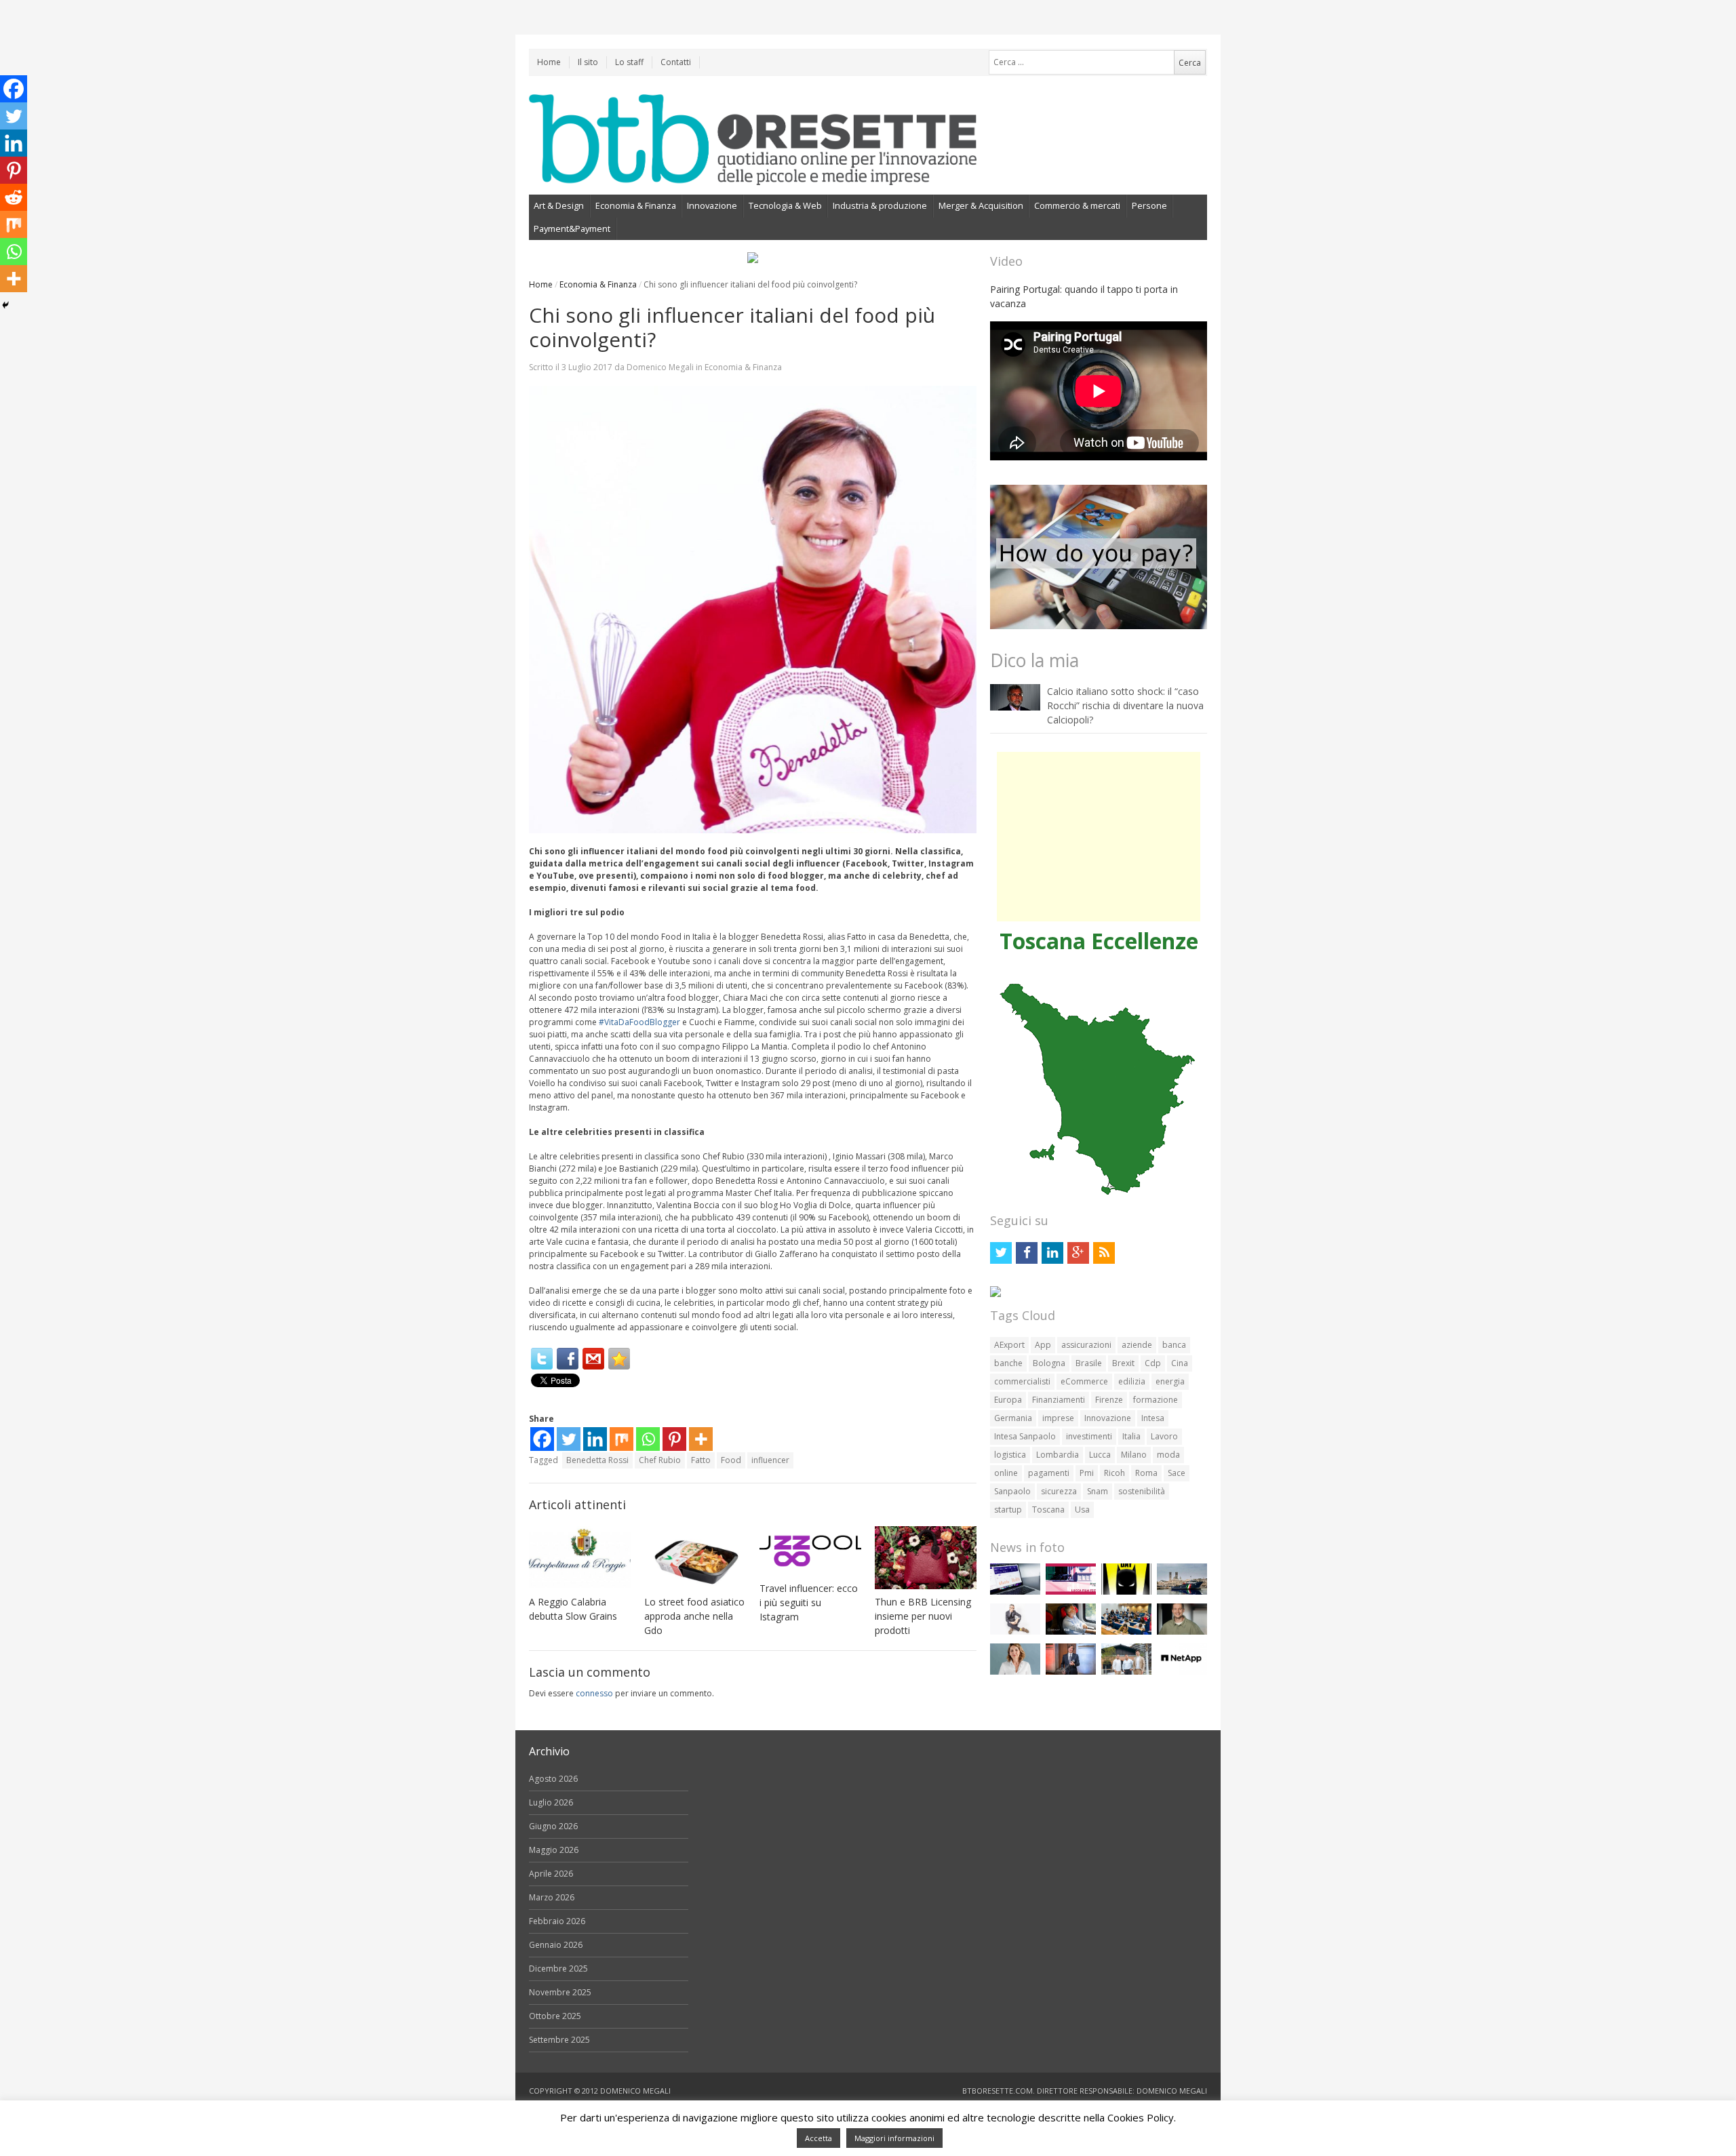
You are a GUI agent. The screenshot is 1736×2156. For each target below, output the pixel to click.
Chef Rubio (660, 1460)
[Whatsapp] (648, 1439)
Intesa (1153, 1418)
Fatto (701, 1460)
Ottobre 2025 (555, 2016)
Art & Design (559, 205)
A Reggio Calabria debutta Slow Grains (573, 1609)
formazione (1156, 1400)
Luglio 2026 (551, 1802)
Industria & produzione (880, 205)
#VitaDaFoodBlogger (638, 1022)
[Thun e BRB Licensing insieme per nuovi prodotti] (926, 1558)
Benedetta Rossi (597, 1460)
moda (1168, 1455)
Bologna (1049, 1363)
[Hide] (5, 305)
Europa (1008, 1400)
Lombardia (1058, 1455)
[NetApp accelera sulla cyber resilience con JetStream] (1182, 1672)
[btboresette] (753, 174)
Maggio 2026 (554, 1850)
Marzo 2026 (552, 1897)
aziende (1137, 1345)
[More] (701, 1439)
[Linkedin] (595, 1439)
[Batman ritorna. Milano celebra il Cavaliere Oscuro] (1126, 1592)
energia (1170, 1381)
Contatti (676, 62)
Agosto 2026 (553, 1779)
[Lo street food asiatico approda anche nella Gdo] (695, 1558)
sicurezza (1059, 1491)
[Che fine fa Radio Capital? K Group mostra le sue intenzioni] (1015, 1632)
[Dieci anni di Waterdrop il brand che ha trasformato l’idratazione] (1126, 1672)
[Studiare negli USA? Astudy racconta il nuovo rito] (1126, 1632)
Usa (1082, 1510)
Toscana (1048, 1510)
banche (1008, 1363)
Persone (1149, 205)
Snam (1098, 1491)
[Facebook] (568, 1359)
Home (549, 62)
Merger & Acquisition (981, 205)
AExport (1009, 1345)
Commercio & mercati (1077, 205)
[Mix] (622, 1439)
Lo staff (629, 62)
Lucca (1100, 1455)
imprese (1058, 1418)
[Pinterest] (674, 1439)
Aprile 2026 (551, 1874)
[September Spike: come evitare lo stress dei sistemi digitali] (1015, 1592)
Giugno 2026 (553, 1826)
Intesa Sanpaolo (1025, 1436)
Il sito (588, 62)
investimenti (1089, 1436)
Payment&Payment (572, 228)
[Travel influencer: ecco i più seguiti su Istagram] (810, 1551)
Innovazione (712, 205)
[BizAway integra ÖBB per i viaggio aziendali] (1071, 1632)
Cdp (1153, 1363)
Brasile (1089, 1363)
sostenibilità (1142, 1491)
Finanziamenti (1059, 1400)
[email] (593, 1359)
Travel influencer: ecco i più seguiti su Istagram (809, 1602)
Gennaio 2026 (556, 1945)
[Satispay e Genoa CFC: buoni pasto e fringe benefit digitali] (1015, 1672)
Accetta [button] (818, 2138)
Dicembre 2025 (558, 1969)
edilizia (1132, 1381)
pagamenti (1049, 1473)
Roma (1146, 1473)
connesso (594, 1693)
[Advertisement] (1099, 837)
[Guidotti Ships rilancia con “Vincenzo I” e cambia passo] (1182, 1592)
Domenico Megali (660, 367)
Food (731, 1460)
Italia (1131, 1436)
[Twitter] (542, 1359)
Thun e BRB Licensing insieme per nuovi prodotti (923, 1616)
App (1043, 1345)
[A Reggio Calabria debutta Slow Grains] (580, 1558)
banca (1174, 1345)
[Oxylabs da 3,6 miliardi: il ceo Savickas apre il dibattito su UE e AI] (1182, 1632)
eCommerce (1084, 1381)
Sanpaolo (1012, 1491)
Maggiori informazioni (894, 2138)
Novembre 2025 (560, 1992)
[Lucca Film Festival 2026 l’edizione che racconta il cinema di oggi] (1071, 1592)
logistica (1010, 1455)
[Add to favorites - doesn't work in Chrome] (619, 1359)
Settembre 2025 (559, 2040)
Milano (1134, 1455)
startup (1008, 1510)
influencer (770, 1460)
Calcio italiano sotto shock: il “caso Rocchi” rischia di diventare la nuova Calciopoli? (1125, 705)
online (1006, 1473)
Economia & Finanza (636, 205)
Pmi (1087, 1473)
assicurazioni (1086, 1345)
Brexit (1123, 1363)
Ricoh (1114, 1473)
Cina (1180, 1363)
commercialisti (1022, 1381)
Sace (1177, 1473)
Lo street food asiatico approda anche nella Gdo (694, 1616)
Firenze (1109, 1400)
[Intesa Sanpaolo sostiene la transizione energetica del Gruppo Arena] (1071, 1672)
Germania (1013, 1418)
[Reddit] (14, 197)
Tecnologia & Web (785, 205)
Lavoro (1164, 1436)
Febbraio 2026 (557, 1921)
